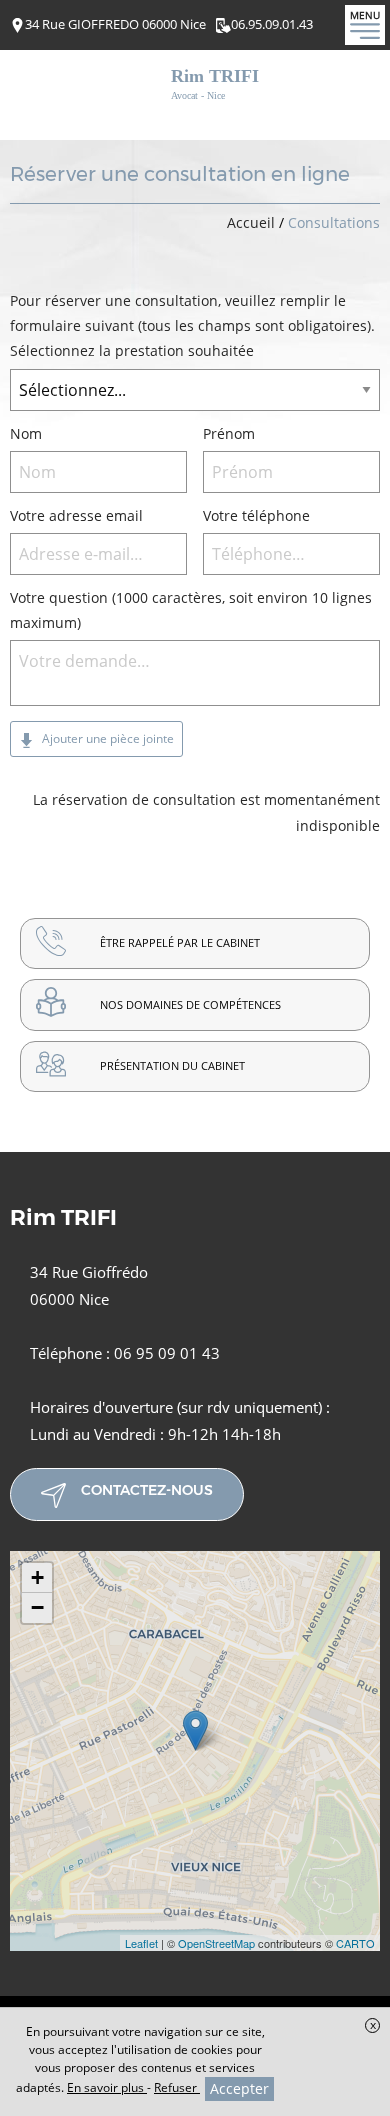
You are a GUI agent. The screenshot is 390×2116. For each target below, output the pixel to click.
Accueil (251, 222)
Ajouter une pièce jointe (106, 738)
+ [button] (37, 1577)
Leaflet (141, 1943)
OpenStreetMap (216, 1943)
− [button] (37, 1607)
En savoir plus (107, 2087)
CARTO (355, 1943)
